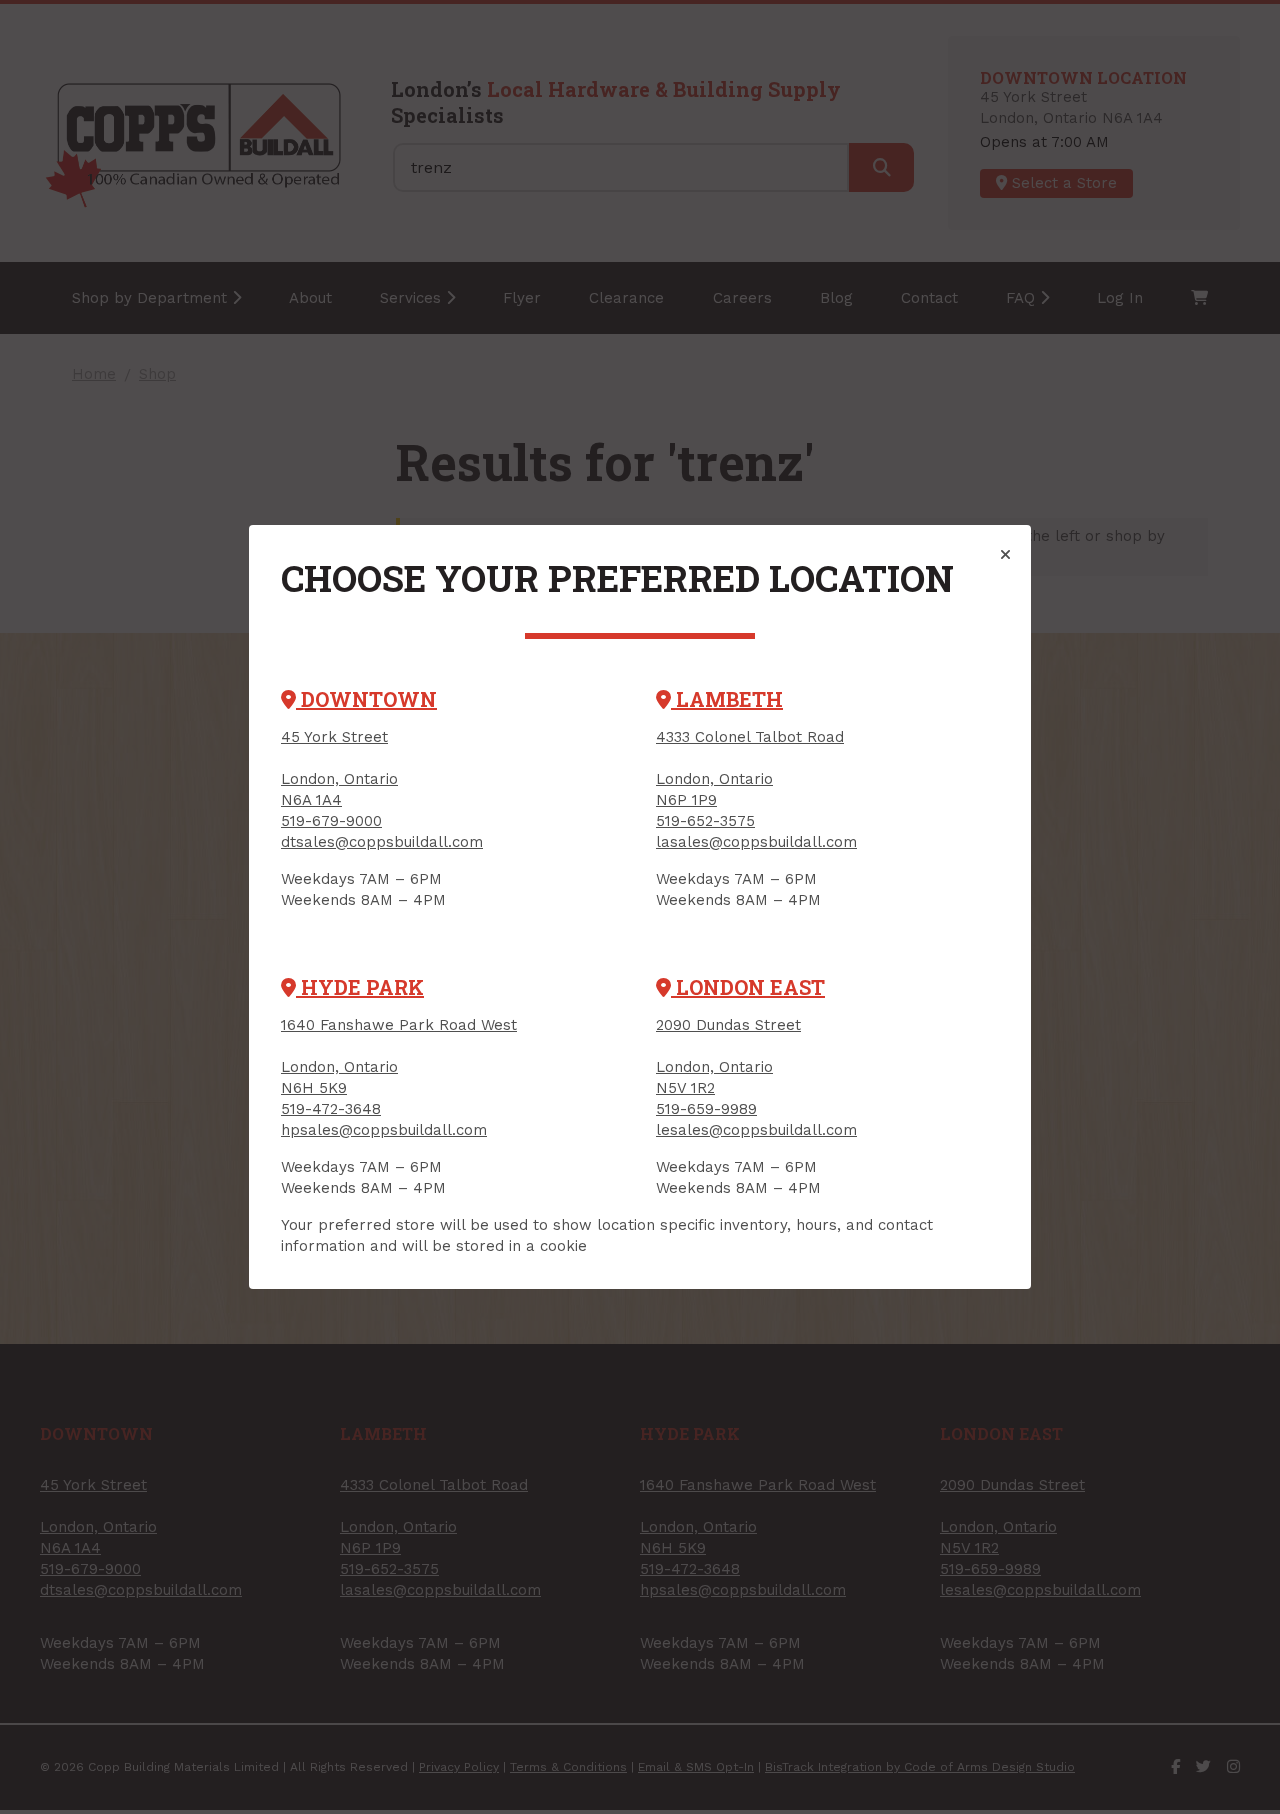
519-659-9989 (706, 1109)
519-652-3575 (705, 821)
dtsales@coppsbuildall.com (382, 842)
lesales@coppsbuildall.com (756, 1130)
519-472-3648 (331, 1109)
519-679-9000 (331, 821)
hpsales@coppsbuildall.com (384, 1130)
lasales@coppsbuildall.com (756, 842)
